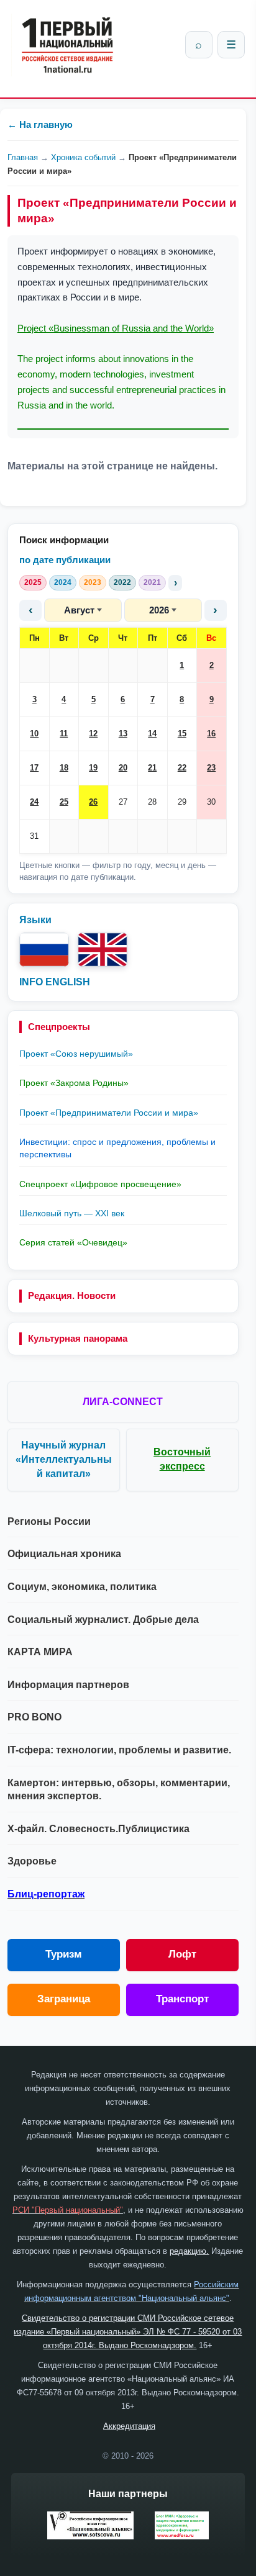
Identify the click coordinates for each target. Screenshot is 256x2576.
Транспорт (182, 1999)
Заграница (64, 1999)
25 (64, 802)
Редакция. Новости (72, 1295)
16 (211, 734)
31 (34, 836)
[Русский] (44, 950)
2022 (122, 582)
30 (211, 802)
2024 (63, 582)
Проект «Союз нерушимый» (76, 1054)
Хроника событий (83, 157)
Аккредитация (129, 2426)
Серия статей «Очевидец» (73, 1242)
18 (64, 768)
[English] (103, 950)
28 (152, 802)
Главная (23, 157)
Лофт (182, 1954)
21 (152, 768)
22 (182, 768)
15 (182, 734)
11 (64, 734)
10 (34, 734)
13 (123, 734)
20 (123, 768)
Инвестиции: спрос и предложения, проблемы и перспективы (117, 1148)
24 (34, 802)
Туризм (64, 1954)
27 (123, 802)
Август (79, 610)
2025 (33, 582)
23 (211, 768)
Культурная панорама (78, 1338)
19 (93, 768)
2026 (159, 610)
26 (93, 802)
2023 (93, 582)
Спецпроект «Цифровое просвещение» (100, 1184)
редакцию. (189, 2251)
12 (93, 734)
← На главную (40, 124)
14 (152, 734)
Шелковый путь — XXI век (72, 1213)
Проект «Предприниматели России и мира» (109, 1113)
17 (34, 768)
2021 (152, 582)
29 (182, 802)
